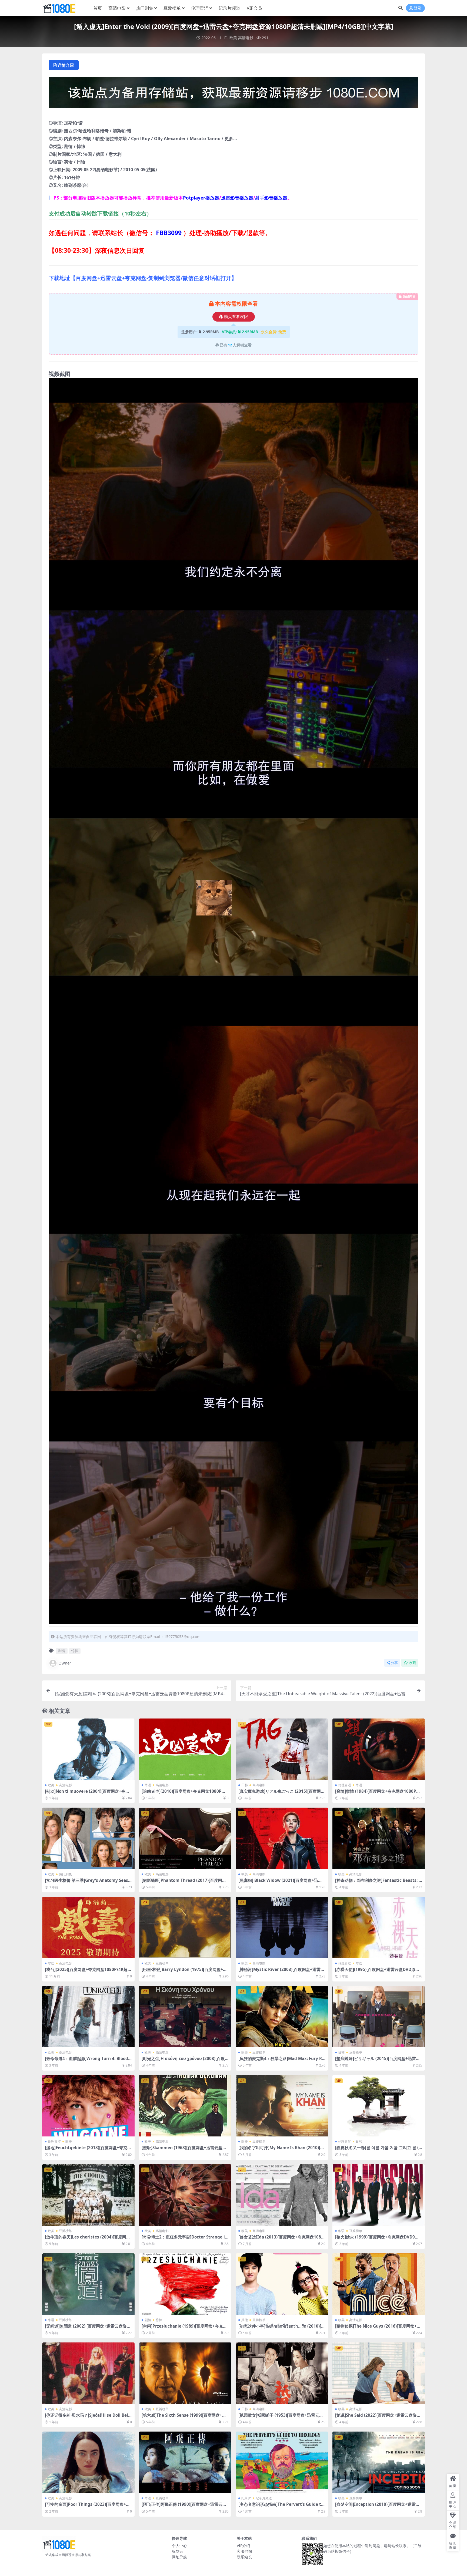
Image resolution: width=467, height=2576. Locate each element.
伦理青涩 (200, 8)
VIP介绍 (243, 2546)
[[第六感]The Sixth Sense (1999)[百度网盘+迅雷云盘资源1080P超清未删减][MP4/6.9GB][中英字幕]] (185, 2373)
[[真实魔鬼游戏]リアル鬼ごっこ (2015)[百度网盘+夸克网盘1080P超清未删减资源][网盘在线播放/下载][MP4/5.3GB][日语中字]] (282, 1749)
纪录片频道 (229, 8)
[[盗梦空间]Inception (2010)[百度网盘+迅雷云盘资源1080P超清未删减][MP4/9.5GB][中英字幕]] (379, 2462)
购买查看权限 (236, 317)
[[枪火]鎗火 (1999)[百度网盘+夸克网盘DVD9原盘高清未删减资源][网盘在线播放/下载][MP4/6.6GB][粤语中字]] (379, 2195)
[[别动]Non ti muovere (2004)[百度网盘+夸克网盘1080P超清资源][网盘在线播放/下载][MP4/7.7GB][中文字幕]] (88, 1749)
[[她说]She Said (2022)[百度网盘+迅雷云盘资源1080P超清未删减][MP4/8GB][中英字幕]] (379, 2373)
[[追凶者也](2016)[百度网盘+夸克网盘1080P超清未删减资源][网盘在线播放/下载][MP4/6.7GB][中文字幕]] (185, 1749)
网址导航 (179, 2557)
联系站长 (244, 2557)
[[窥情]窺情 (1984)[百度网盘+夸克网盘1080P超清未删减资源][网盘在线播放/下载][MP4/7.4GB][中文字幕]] (379, 1749)
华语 (148, 1785)
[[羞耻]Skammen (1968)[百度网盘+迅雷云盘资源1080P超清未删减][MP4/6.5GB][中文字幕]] (185, 2106)
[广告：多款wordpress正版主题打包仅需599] (234, 94)
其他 (245, 2320)
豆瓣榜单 (172, 8)
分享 (394, 1663)
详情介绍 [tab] (66, 65)
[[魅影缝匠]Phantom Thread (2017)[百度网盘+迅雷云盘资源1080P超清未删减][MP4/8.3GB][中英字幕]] (185, 1838)
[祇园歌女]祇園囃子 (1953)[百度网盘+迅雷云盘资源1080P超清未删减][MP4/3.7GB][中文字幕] (281, 2418)
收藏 (412, 1663)
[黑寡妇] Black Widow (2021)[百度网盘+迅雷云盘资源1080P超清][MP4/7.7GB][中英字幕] (280, 1883)
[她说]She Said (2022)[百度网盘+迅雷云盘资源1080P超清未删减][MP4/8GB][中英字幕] (378, 2418)
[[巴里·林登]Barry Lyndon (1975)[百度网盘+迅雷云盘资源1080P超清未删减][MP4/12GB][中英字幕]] (185, 1927)
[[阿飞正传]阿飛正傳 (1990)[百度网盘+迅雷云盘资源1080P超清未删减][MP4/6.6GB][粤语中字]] (185, 2462)
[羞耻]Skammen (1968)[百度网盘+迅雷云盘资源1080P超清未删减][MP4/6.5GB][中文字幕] (184, 2150)
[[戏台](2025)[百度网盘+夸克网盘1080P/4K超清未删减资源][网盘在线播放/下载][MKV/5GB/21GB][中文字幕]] (88, 1927)
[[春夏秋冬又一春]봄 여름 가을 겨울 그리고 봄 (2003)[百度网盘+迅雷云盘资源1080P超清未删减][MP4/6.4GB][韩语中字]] (379, 2106)
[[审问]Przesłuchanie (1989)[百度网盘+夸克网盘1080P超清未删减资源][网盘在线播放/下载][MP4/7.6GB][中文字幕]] (185, 2284)
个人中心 (179, 2546)
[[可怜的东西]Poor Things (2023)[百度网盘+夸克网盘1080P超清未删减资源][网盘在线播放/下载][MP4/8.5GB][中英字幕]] (88, 2462)
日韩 (245, 1785)
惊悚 (75, 1651)
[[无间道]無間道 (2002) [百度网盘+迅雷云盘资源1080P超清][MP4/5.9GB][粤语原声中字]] (88, 2284)
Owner (65, 1663)
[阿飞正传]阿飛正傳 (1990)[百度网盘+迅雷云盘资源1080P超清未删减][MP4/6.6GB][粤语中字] (185, 2507)
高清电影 (117, 8)
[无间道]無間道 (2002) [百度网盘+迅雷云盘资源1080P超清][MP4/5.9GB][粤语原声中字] (88, 2328)
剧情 (62, 1651)
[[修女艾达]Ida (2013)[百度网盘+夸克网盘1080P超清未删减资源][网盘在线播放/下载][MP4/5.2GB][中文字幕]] (282, 2195)
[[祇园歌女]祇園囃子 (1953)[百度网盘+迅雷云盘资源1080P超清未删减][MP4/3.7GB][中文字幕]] (282, 2373)
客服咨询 (244, 2551)
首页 (98, 8)
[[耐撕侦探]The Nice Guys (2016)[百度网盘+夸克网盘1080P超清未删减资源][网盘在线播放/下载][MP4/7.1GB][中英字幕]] (379, 2284)
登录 (418, 8)
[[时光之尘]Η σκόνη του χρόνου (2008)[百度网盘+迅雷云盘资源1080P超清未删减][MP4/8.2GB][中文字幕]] (185, 2017)
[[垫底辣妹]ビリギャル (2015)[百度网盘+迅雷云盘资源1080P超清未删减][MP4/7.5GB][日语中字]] (379, 2017)
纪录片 (246, 2498)
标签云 (178, 2551)
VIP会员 (254, 8)
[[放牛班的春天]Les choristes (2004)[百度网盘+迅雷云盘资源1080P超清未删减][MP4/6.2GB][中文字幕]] (88, 2195)
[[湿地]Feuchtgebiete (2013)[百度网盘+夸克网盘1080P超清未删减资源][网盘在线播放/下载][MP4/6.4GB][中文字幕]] (88, 2106)
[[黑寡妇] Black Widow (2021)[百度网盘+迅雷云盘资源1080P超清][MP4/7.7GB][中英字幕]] (282, 1838)
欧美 (233, 38)
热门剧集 (145, 8)
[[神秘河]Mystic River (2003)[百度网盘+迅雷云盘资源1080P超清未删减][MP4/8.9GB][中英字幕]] (282, 1927)
